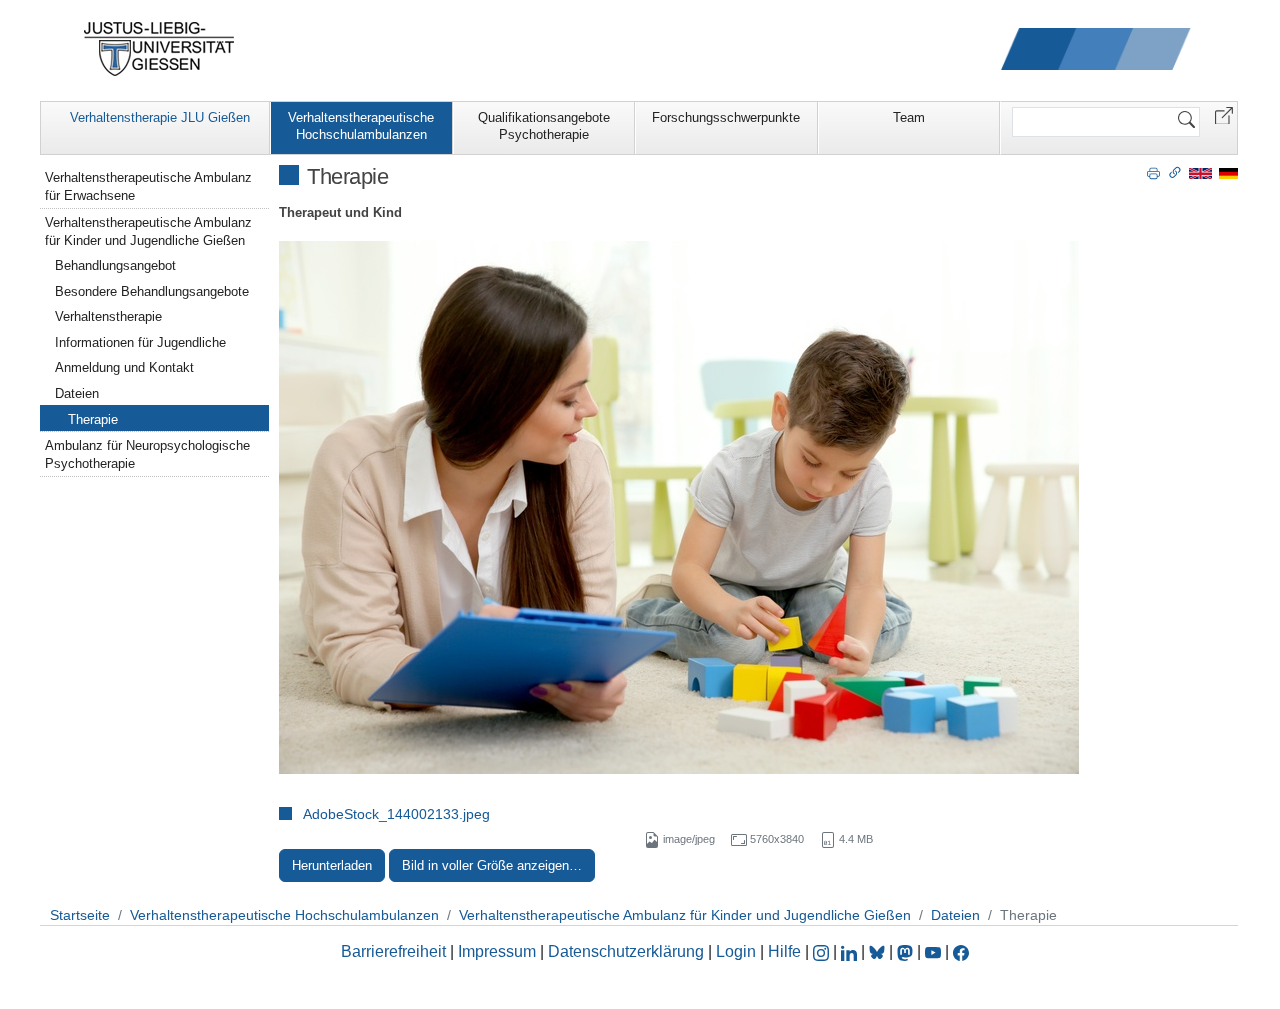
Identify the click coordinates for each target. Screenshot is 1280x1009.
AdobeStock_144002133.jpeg (396, 814)
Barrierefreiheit (393, 951)
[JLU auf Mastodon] (907, 951)
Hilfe (784, 951)
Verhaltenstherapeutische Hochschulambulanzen (361, 126)
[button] (1224, 114)
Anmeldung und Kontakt (124, 367)
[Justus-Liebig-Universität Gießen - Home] (159, 49)
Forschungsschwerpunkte (726, 117)
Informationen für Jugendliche (140, 342)
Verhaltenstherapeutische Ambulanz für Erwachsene (148, 186)
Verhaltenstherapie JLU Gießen (160, 117)
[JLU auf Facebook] (961, 951)
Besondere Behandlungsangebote (152, 291)
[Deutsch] (1228, 172)
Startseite (80, 915)
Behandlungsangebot (115, 265)
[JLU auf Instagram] (823, 951)
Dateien (77, 393)
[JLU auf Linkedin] (851, 951)
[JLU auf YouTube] (933, 951)
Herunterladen (332, 865)
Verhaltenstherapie (108, 316)
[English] (1200, 172)
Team (909, 117)
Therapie (93, 419)
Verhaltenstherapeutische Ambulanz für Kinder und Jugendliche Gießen (148, 231)
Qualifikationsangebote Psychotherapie (544, 126)
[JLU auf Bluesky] (879, 951)
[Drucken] (1153, 172)
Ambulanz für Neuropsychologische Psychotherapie (147, 454)
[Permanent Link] (1175, 172)
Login (738, 951)
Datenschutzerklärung (626, 951)
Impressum (497, 951)
